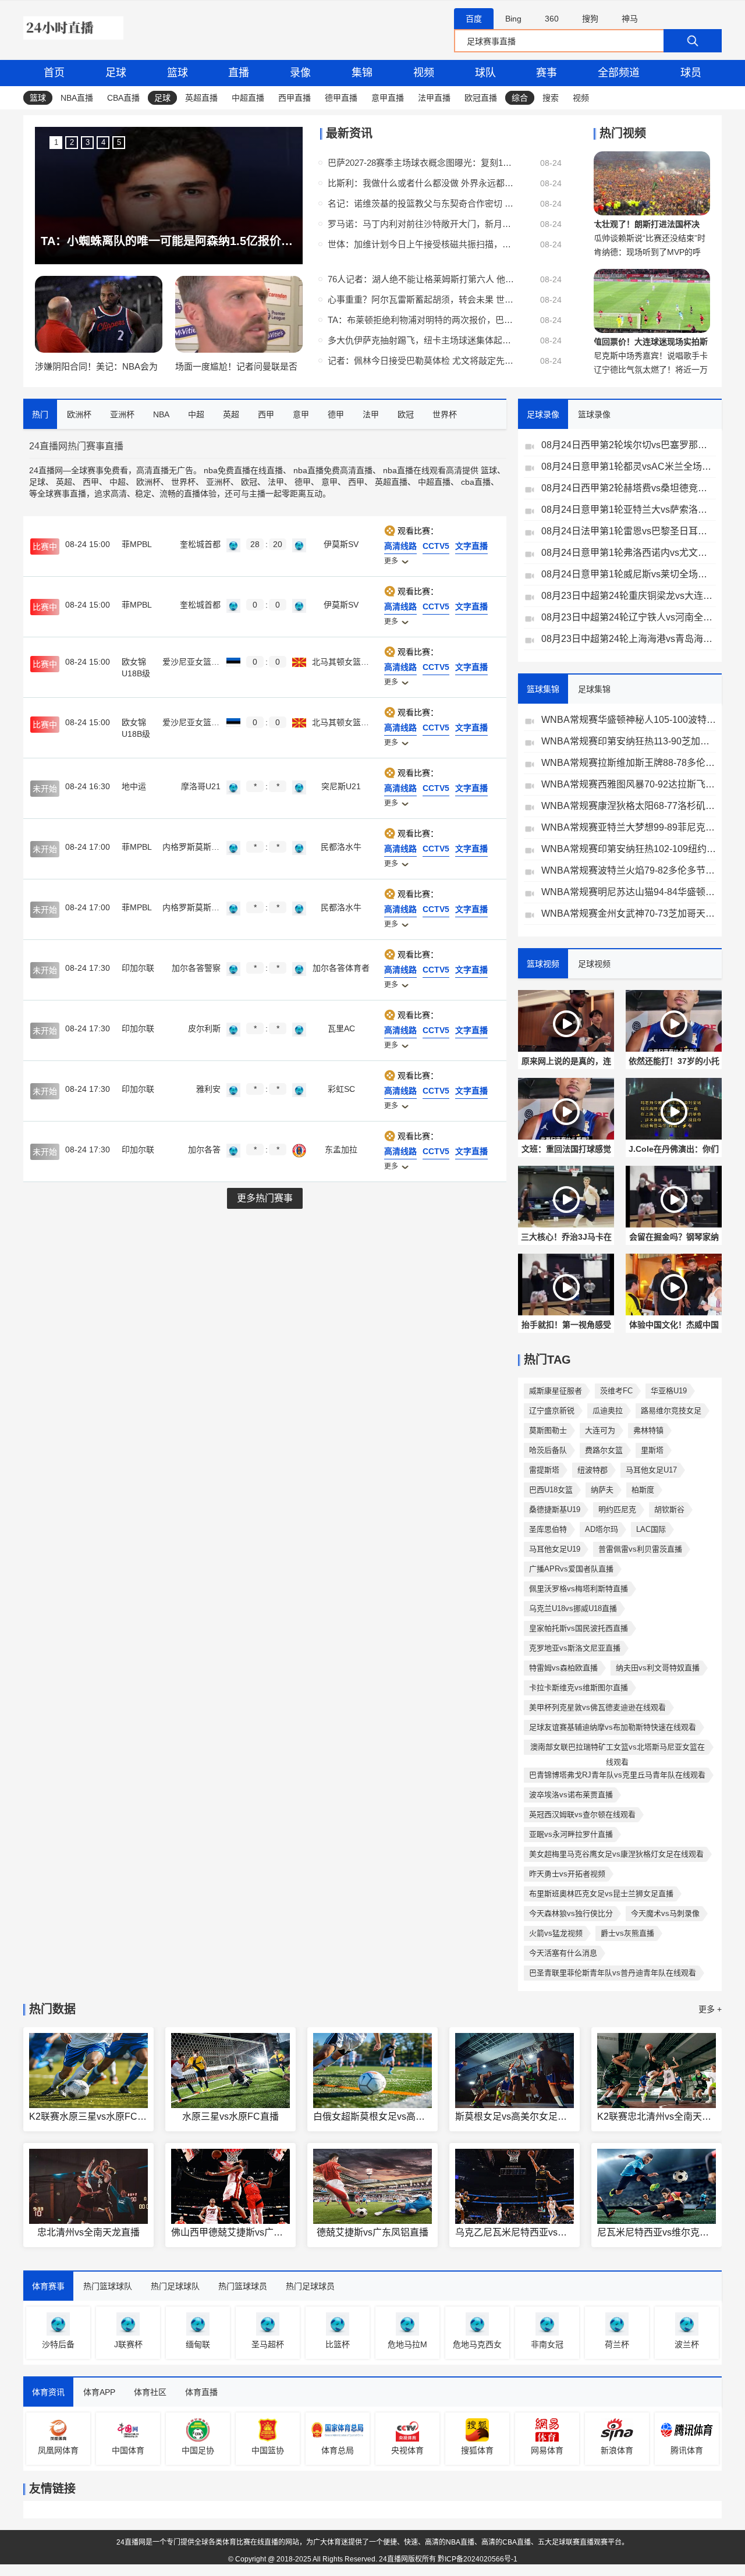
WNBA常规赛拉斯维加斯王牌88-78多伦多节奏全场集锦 (629, 763)
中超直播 (248, 98)
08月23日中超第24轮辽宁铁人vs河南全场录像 (629, 617)
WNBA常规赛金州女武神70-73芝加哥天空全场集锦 (629, 913)
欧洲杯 (148, 482)
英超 (64, 482)
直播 (239, 73)
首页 (54, 73)
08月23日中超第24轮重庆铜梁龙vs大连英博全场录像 (629, 596)
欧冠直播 (481, 98)
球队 (485, 73)
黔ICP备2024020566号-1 (478, 2559)
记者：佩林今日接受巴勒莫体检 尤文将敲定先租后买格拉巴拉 (421, 361)
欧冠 (249, 482)
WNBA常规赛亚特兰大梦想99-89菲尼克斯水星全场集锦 (629, 827)
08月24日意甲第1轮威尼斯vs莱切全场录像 (629, 574)
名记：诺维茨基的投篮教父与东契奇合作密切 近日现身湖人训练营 (421, 203)
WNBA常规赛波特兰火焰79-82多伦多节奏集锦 (629, 870)
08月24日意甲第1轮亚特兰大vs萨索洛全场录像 (629, 510)
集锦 (362, 73)
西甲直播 (295, 98)
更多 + (710, 2009)
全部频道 (619, 73)
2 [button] (72, 142)
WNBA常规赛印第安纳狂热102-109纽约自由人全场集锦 (629, 849)
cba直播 (476, 482)
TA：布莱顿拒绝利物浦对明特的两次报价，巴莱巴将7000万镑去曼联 (421, 320)
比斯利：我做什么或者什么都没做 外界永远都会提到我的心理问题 (421, 183)
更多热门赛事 (265, 1198)
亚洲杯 (218, 482)
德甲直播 (341, 98)
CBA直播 (123, 98)
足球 (116, 73)
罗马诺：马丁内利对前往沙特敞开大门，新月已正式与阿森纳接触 (421, 224)
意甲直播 (388, 98)
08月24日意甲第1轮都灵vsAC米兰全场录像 (629, 466)
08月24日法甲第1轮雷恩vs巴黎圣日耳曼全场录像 (629, 531)
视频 (424, 73)
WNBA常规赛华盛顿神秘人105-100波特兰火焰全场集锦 (629, 720)
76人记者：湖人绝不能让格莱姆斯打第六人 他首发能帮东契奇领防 (421, 279)
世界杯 (183, 482)
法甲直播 (434, 98)
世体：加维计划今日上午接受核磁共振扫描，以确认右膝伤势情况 (421, 244)
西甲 (91, 482)
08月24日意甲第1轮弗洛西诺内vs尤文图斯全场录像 (629, 553)
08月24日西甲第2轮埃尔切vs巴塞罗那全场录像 (629, 445)
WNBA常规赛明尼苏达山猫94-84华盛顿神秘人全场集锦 (629, 892)
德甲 (303, 482)
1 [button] (56, 142)
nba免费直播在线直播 (243, 470)
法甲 (276, 482)
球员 (691, 73)
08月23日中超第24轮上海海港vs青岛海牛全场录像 (629, 639)
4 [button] (103, 142)
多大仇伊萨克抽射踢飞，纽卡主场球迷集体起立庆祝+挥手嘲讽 (421, 340)
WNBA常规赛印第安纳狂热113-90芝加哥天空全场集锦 (629, 741)
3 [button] (88, 142)
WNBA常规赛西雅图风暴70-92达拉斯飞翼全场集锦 (629, 784)
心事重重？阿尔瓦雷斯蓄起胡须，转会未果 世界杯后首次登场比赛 (421, 299)
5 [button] (119, 142)
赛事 (547, 73)
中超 (118, 482)
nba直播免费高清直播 (333, 470)
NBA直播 (77, 98)
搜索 (551, 98)
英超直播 (201, 98)
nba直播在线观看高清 (423, 470)
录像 (300, 73)
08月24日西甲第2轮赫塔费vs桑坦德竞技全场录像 (629, 488)
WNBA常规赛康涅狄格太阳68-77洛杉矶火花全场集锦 (629, 806)
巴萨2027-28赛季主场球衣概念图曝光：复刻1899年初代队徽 (421, 163)
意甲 (329, 482)
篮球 (178, 73)
